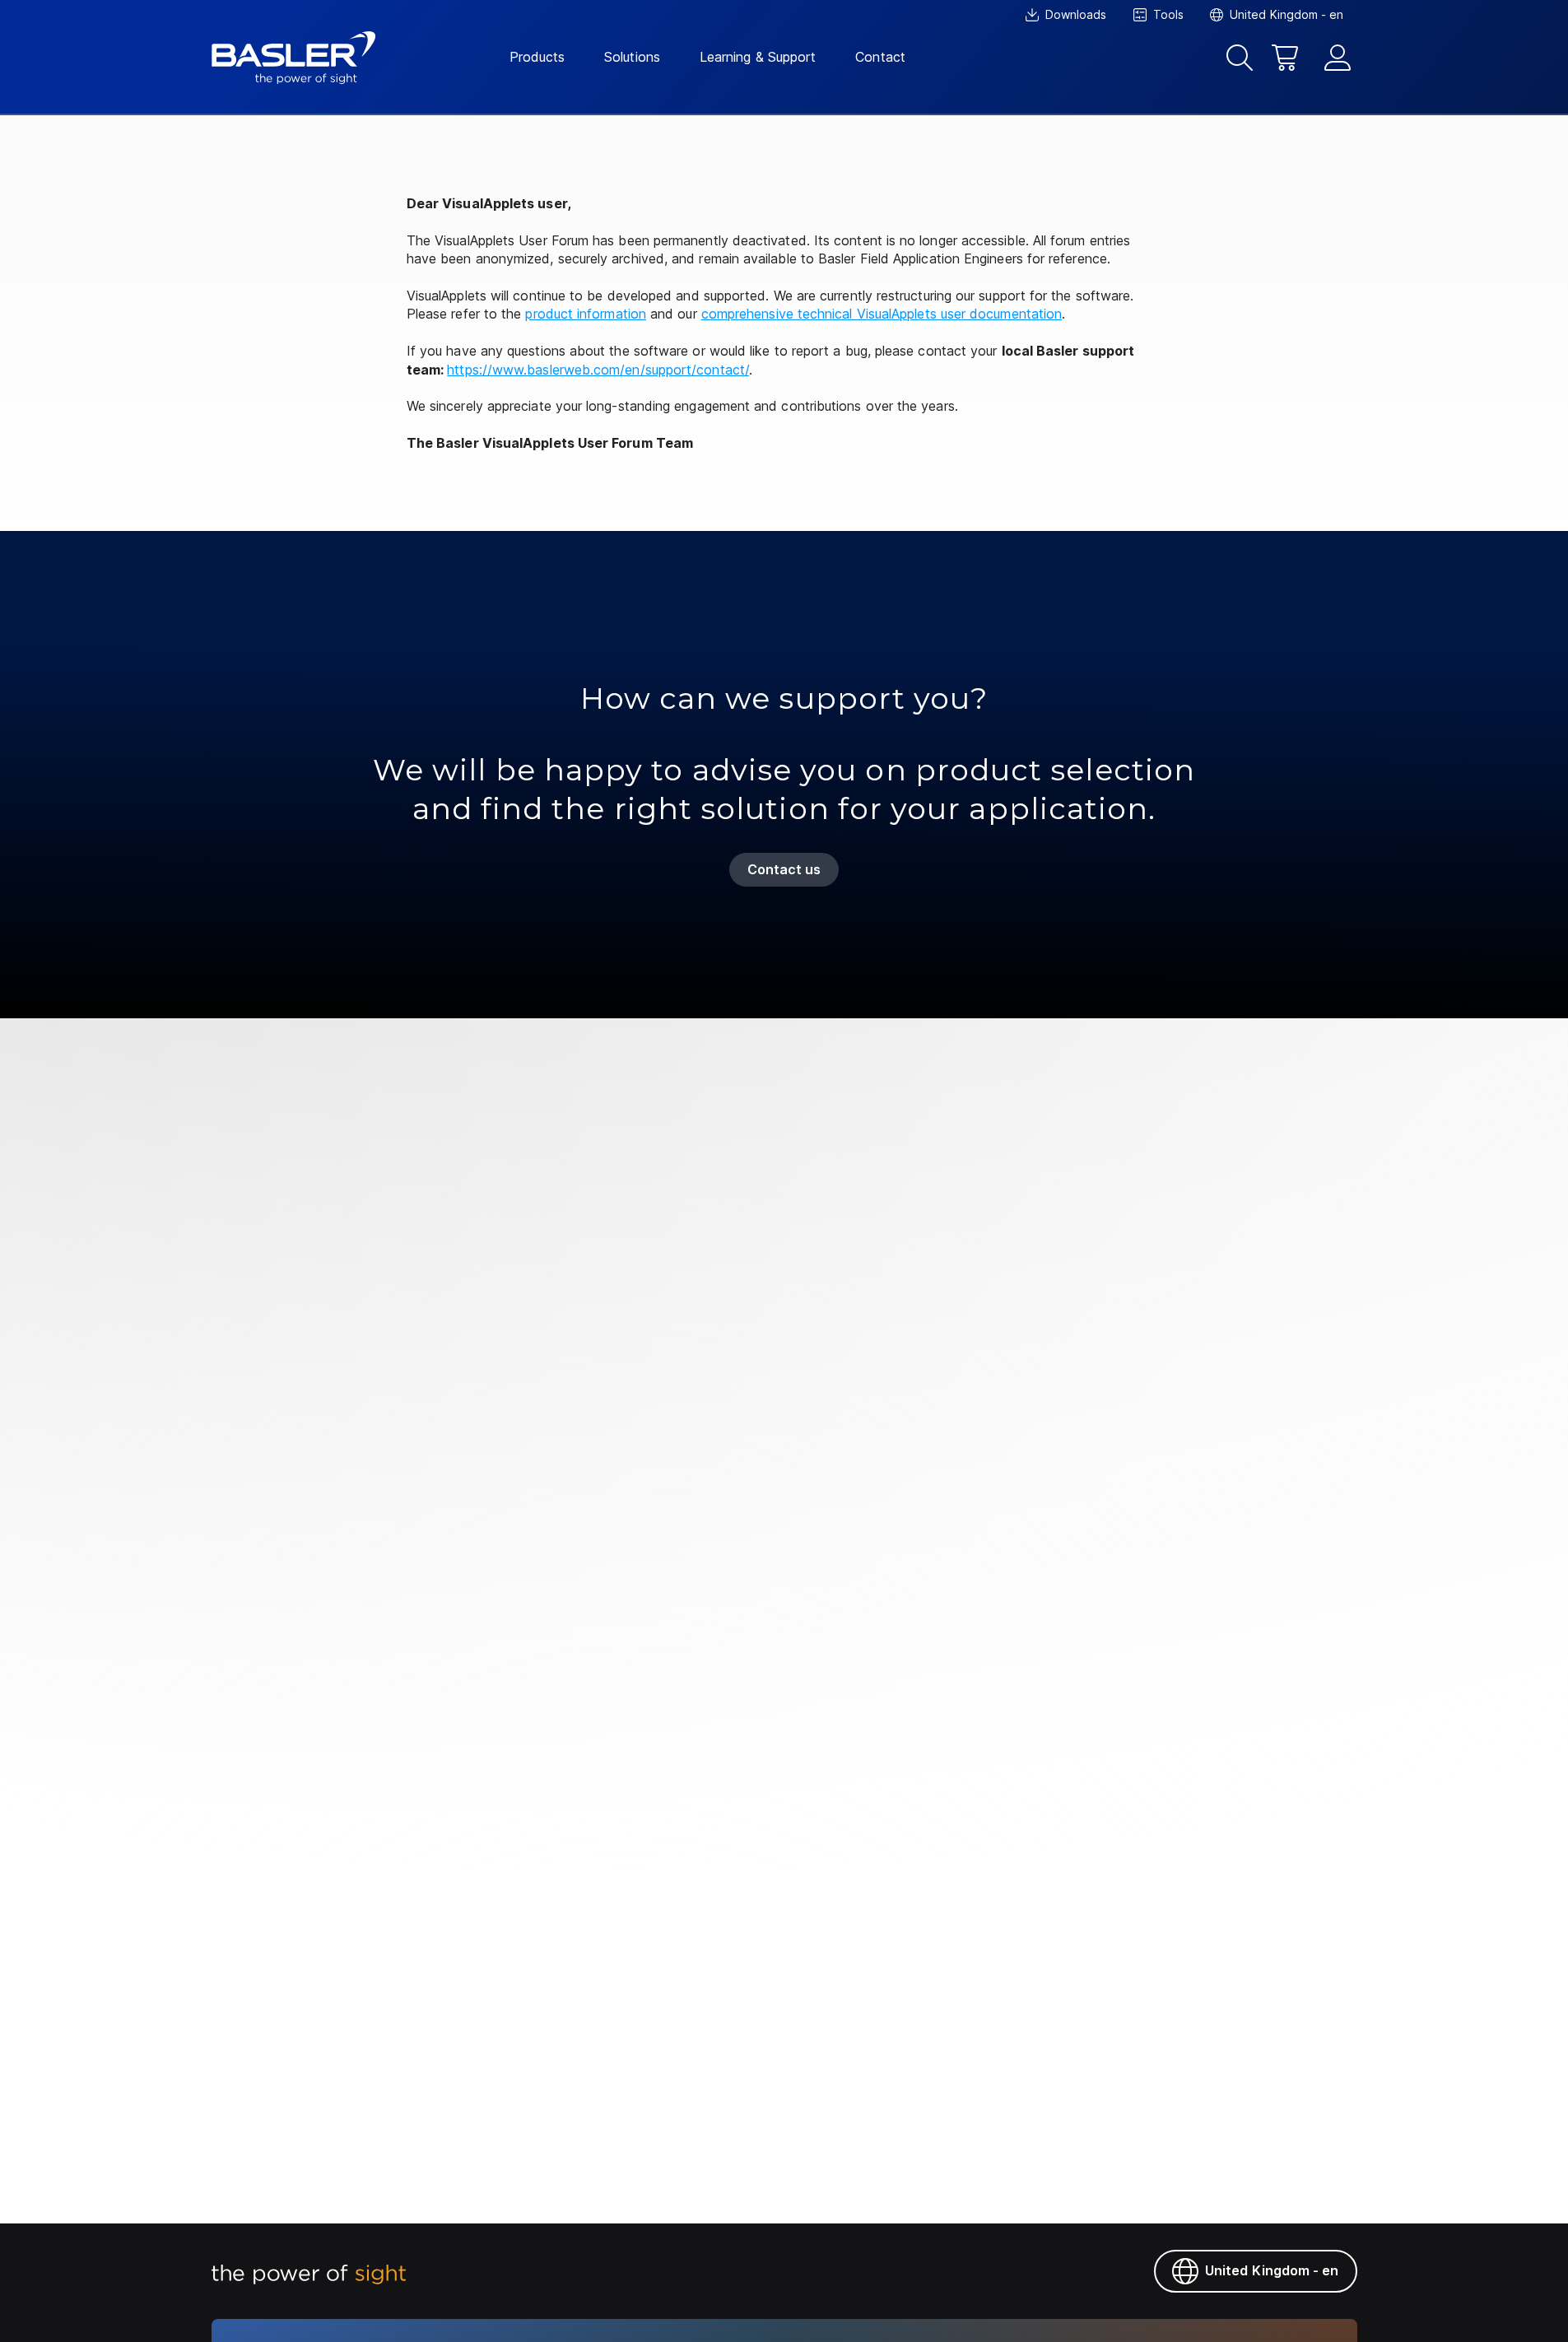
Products (537, 57)
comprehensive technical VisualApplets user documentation (882, 314)
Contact (880, 57)
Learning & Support (758, 57)
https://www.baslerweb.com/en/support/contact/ (598, 370)
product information (586, 314)
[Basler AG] (294, 58)
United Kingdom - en (1272, 2270)
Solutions (632, 57)
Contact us (784, 869)
